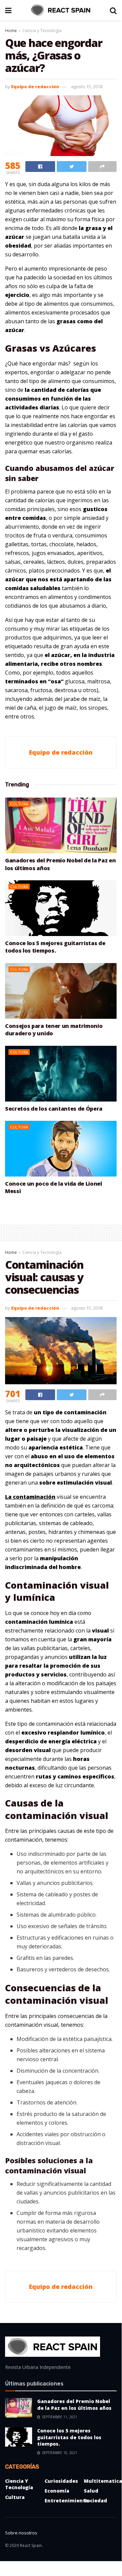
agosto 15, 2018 (87, 86)
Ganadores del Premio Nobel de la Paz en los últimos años (74, 2405)
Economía (57, 2491)
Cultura (19, 804)
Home (11, 31)
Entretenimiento (67, 2501)
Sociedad (95, 2501)
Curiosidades (61, 2481)
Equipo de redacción (35, 86)
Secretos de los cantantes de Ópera (54, 1109)
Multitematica (103, 2481)
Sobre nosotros (21, 2533)
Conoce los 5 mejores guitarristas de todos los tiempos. (55, 947)
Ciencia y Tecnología (42, 31)
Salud (91, 2491)
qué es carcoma (94, 1506)
